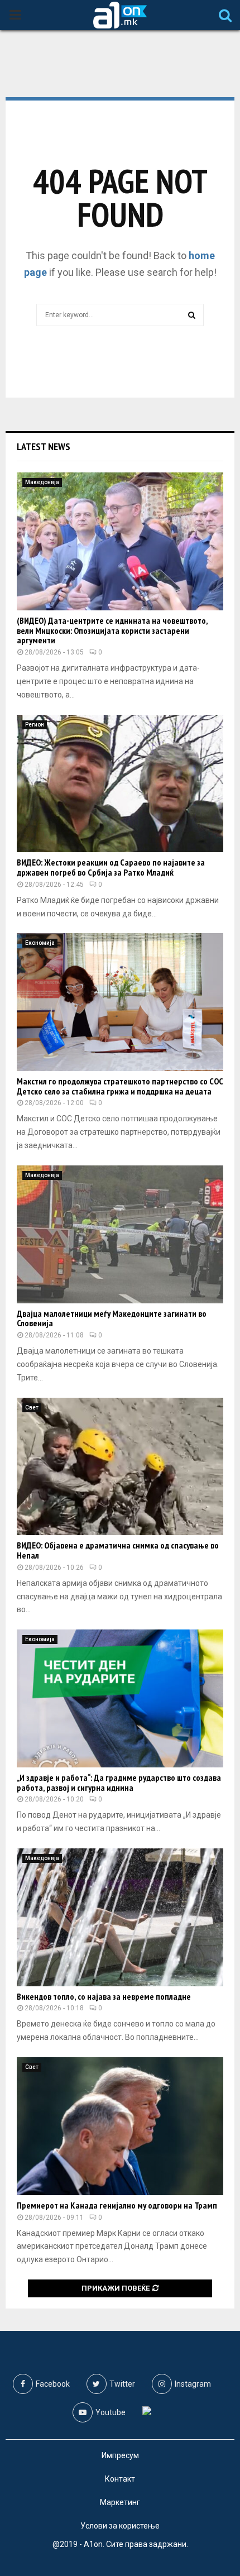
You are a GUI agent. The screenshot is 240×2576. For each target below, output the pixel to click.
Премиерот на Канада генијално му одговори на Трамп (117, 2205)
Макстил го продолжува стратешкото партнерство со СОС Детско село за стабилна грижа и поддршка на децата (120, 1086)
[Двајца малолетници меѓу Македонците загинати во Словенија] (120, 1234)
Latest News (44, 446)
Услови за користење (120, 2526)
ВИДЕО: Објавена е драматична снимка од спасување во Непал (118, 1550)
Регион (35, 725)
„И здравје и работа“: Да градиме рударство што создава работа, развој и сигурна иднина (119, 1782)
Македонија (42, 482)
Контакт (120, 2479)
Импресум (120, 2455)
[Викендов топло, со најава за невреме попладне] (120, 1917)
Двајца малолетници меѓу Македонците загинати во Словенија (112, 1318)
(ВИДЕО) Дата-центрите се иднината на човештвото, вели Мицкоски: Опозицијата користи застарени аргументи (112, 630)
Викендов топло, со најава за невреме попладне (104, 1996)
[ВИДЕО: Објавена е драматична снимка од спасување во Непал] (120, 1467)
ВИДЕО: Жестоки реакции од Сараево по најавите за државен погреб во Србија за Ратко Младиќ (111, 867)
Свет (32, 1408)
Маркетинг (120, 2502)
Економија (40, 943)
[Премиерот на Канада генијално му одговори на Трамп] (120, 2126)
